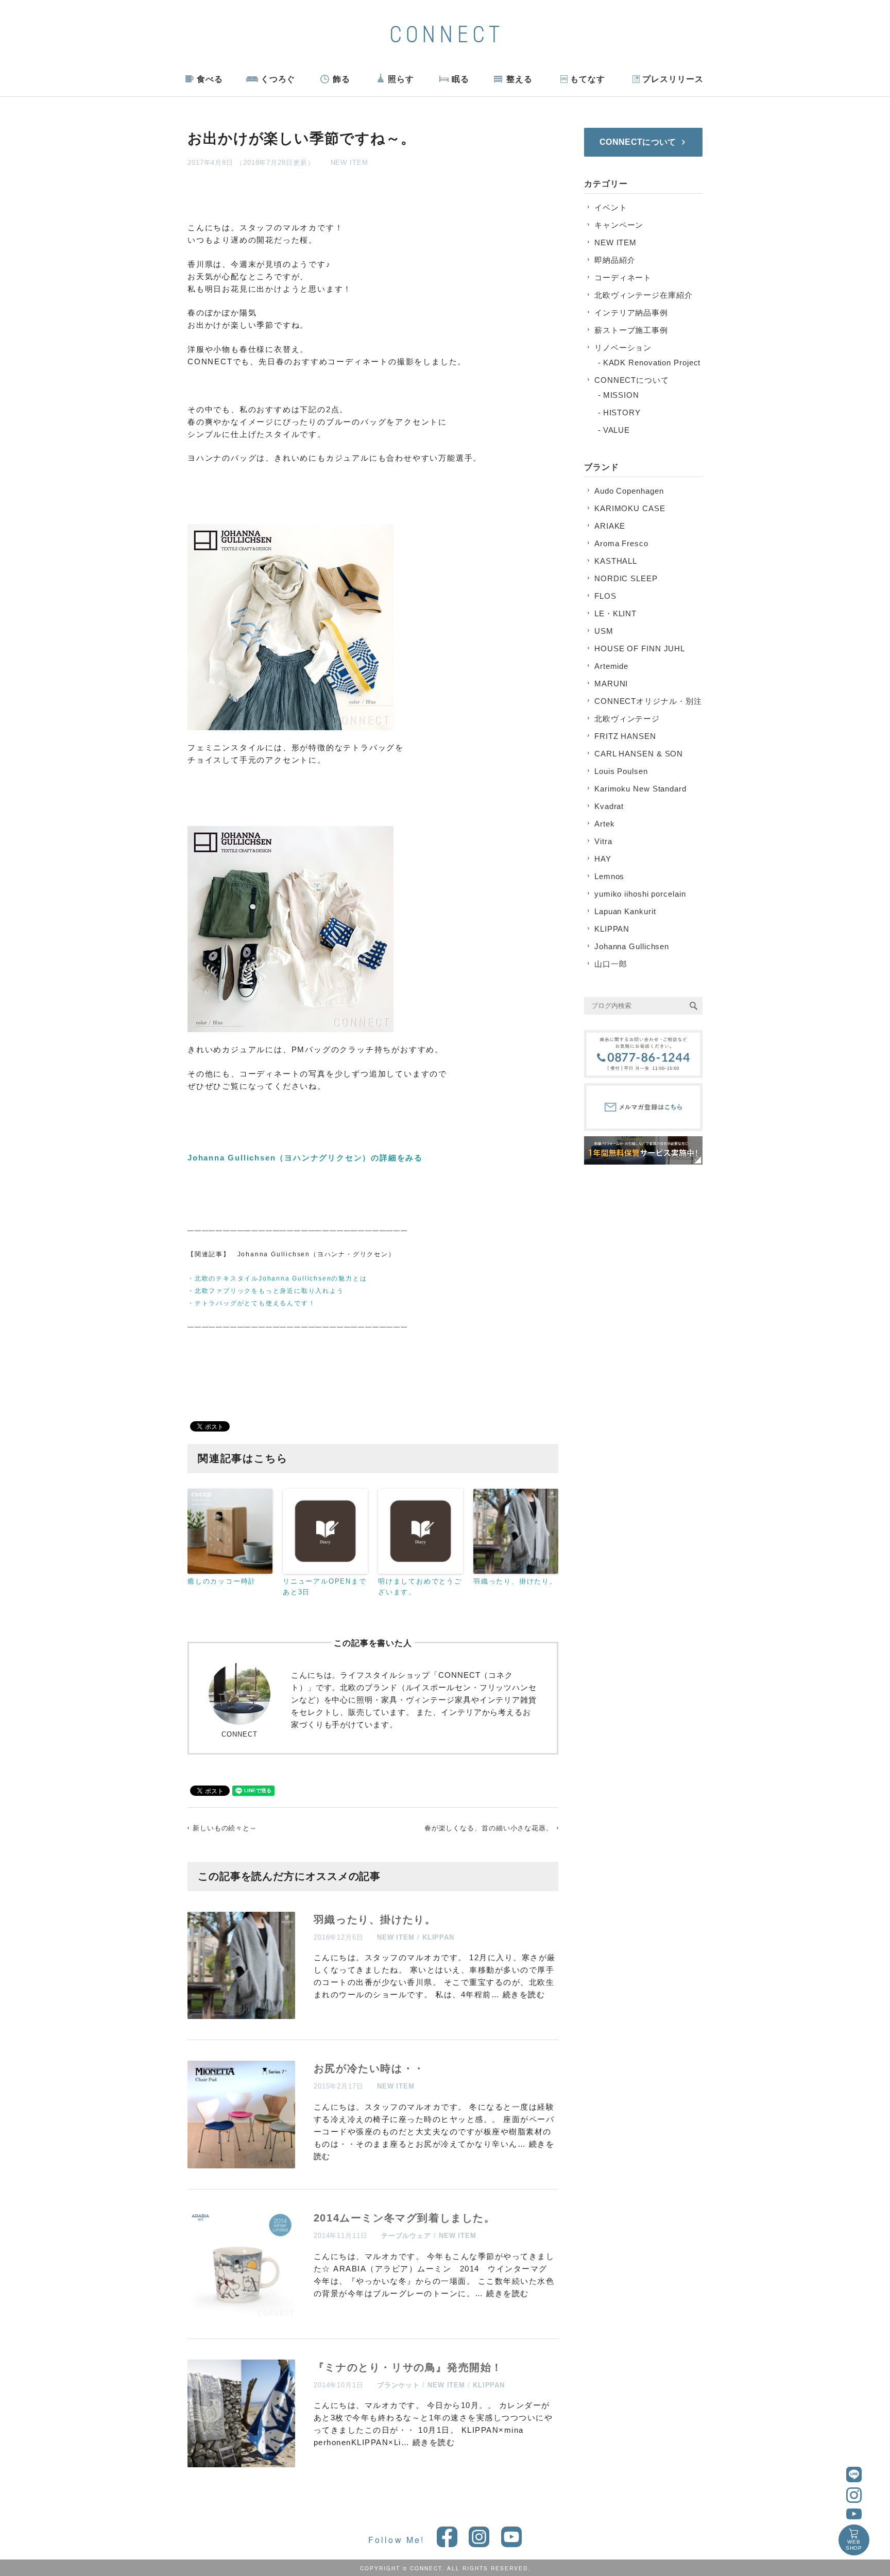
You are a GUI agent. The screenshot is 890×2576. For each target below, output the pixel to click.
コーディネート (623, 277)
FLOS (605, 596)
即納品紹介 (615, 260)
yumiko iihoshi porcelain (640, 894)
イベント (611, 207)
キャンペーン (619, 225)
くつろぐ (278, 79)
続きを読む (524, 1994)
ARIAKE (610, 526)
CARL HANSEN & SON (639, 754)
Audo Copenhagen (629, 491)
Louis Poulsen (621, 771)
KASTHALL (616, 561)
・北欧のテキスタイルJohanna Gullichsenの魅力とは (277, 1278)
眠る (460, 79)
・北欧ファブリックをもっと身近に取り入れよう (266, 1291)
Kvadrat (609, 806)
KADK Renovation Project (652, 363)
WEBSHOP (854, 2545)
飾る (341, 79)
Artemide (611, 666)
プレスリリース (673, 79)
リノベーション (623, 348)
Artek (605, 824)
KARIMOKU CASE (630, 508)
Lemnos (609, 876)
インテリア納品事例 (631, 313)
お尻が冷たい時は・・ (369, 2068)
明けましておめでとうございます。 (420, 1587)
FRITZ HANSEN (625, 736)
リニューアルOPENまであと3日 (325, 1587)
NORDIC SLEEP (626, 578)
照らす (401, 79)
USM (604, 631)
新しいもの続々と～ (225, 1828)
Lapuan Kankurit (625, 911)
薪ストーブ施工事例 (631, 330)
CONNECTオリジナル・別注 (648, 701)
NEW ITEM (349, 163)
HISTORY (622, 413)
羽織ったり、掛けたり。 (515, 1581)
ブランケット (398, 2385)
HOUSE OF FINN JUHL (640, 649)
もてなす (588, 79)
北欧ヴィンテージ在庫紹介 (644, 295)
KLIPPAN (438, 1937)
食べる (210, 79)
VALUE (617, 430)
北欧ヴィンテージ (627, 719)
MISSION (621, 395)
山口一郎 (611, 964)
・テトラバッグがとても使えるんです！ (251, 1303)
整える (519, 79)
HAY (603, 859)
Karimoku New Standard (640, 789)
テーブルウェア (406, 2236)
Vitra (603, 841)
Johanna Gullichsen (632, 946)
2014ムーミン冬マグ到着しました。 (405, 2218)
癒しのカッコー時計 (222, 1581)
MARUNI (611, 684)
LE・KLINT (615, 613)
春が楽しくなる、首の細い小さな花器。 (489, 1828)
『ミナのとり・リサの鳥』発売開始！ (408, 2367)
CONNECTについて (632, 380)
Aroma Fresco (621, 543)
